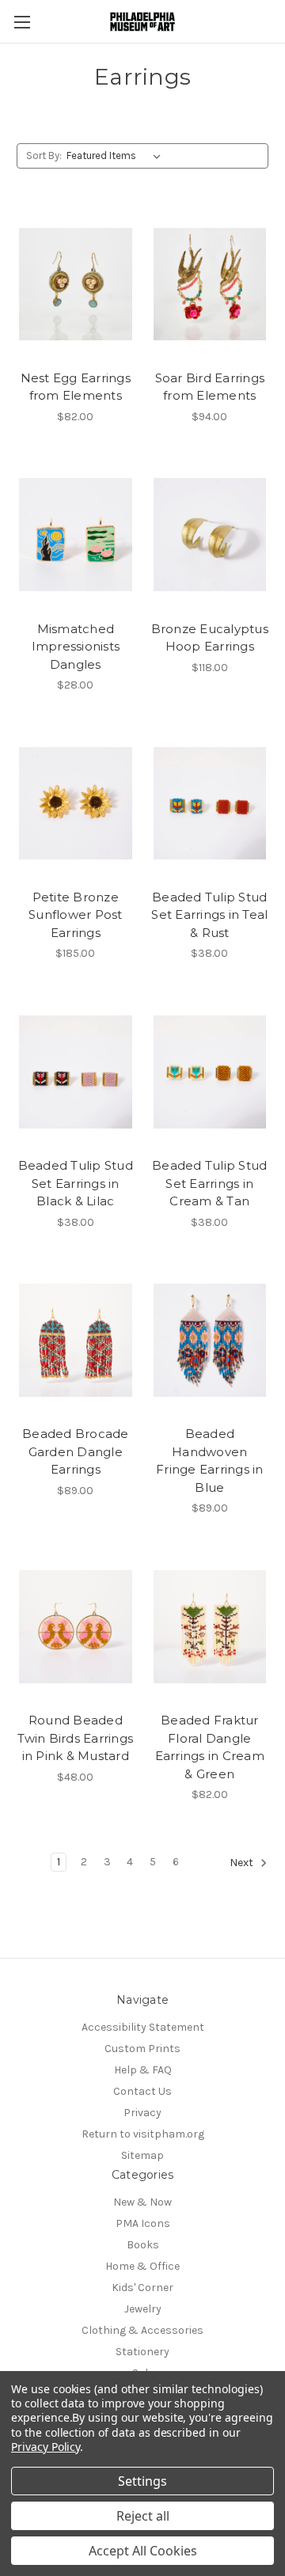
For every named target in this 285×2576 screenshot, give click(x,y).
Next (243, 1863)
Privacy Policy (46, 2447)
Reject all (143, 2516)
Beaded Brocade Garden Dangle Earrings (76, 1451)
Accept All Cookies (143, 2551)
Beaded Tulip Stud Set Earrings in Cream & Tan (209, 1183)
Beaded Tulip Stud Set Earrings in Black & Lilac (76, 1183)
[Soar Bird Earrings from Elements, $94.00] (210, 284)
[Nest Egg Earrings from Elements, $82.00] (76, 284)
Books (143, 2245)
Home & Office (142, 2266)
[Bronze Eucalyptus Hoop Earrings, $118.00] (210, 535)
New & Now (142, 2202)
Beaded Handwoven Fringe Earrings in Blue (210, 1461)
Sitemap (142, 2155)
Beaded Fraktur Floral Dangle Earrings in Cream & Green (210, 1747)
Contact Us (142, 2091)
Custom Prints (142, 2049)
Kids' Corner (142, 2288)
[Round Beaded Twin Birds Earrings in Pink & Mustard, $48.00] (76, 1626)
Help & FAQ (143, 2070)
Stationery (142, 2352)
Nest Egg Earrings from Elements (76, 387)
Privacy (142, 2113)
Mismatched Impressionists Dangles (76, 647)
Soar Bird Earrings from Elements (210, 387)
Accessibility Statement (143, 2027)
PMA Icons (143, 2223)
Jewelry (143, 2309)
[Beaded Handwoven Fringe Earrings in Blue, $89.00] (210, 1341)
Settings (142, 2481)
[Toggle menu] (22, 22)
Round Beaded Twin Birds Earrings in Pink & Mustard (75, 1738)
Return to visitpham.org (143, 2134)
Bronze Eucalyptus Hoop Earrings (210, 638)
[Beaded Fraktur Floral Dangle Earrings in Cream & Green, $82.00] (210, 1626)
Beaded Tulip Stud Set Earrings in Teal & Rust (209, 915)
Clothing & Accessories (142, 2330)
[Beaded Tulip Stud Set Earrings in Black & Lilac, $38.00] (76, 1072)
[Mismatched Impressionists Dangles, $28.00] (76, 535)
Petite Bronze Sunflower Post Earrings (76, 915)
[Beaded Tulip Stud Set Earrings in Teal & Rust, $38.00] (210, 803)
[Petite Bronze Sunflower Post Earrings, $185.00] (76, 803)
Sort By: (44, 156)
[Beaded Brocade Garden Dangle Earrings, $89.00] (76, 1341)
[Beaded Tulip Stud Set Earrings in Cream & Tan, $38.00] (210, 1072)
